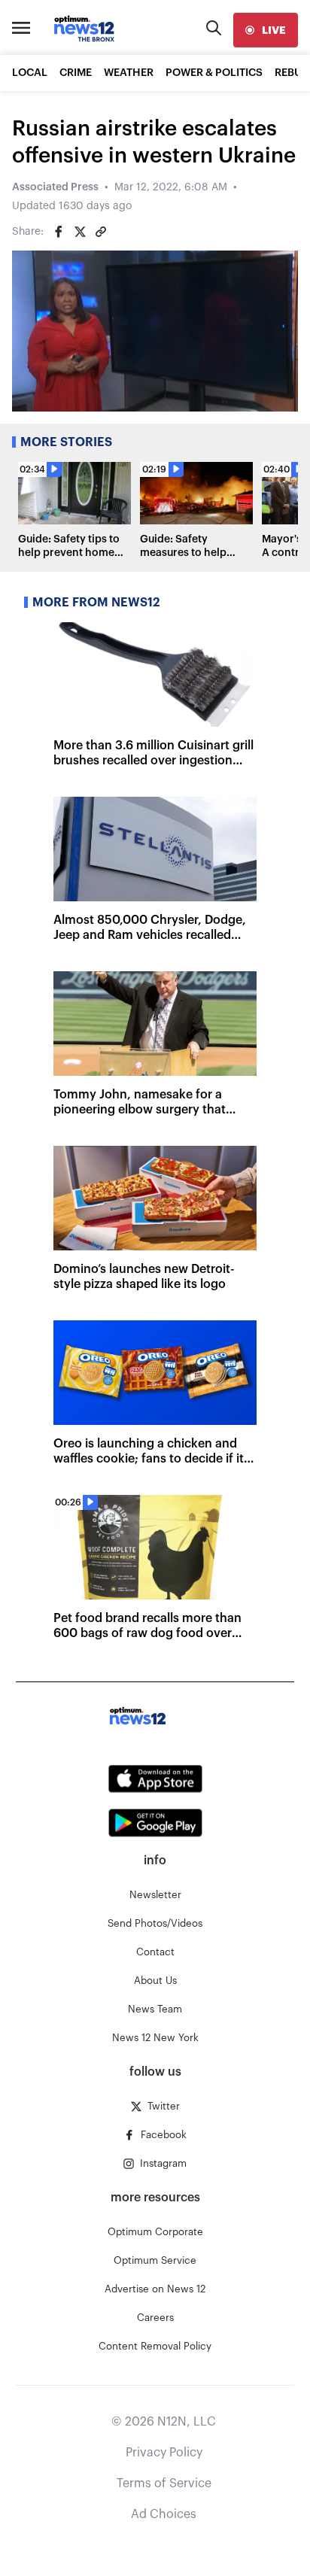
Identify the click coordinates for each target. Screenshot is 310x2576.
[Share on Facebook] (59, 232)
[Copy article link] (101, 232)
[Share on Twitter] (80, 232)
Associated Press (55, 187)
